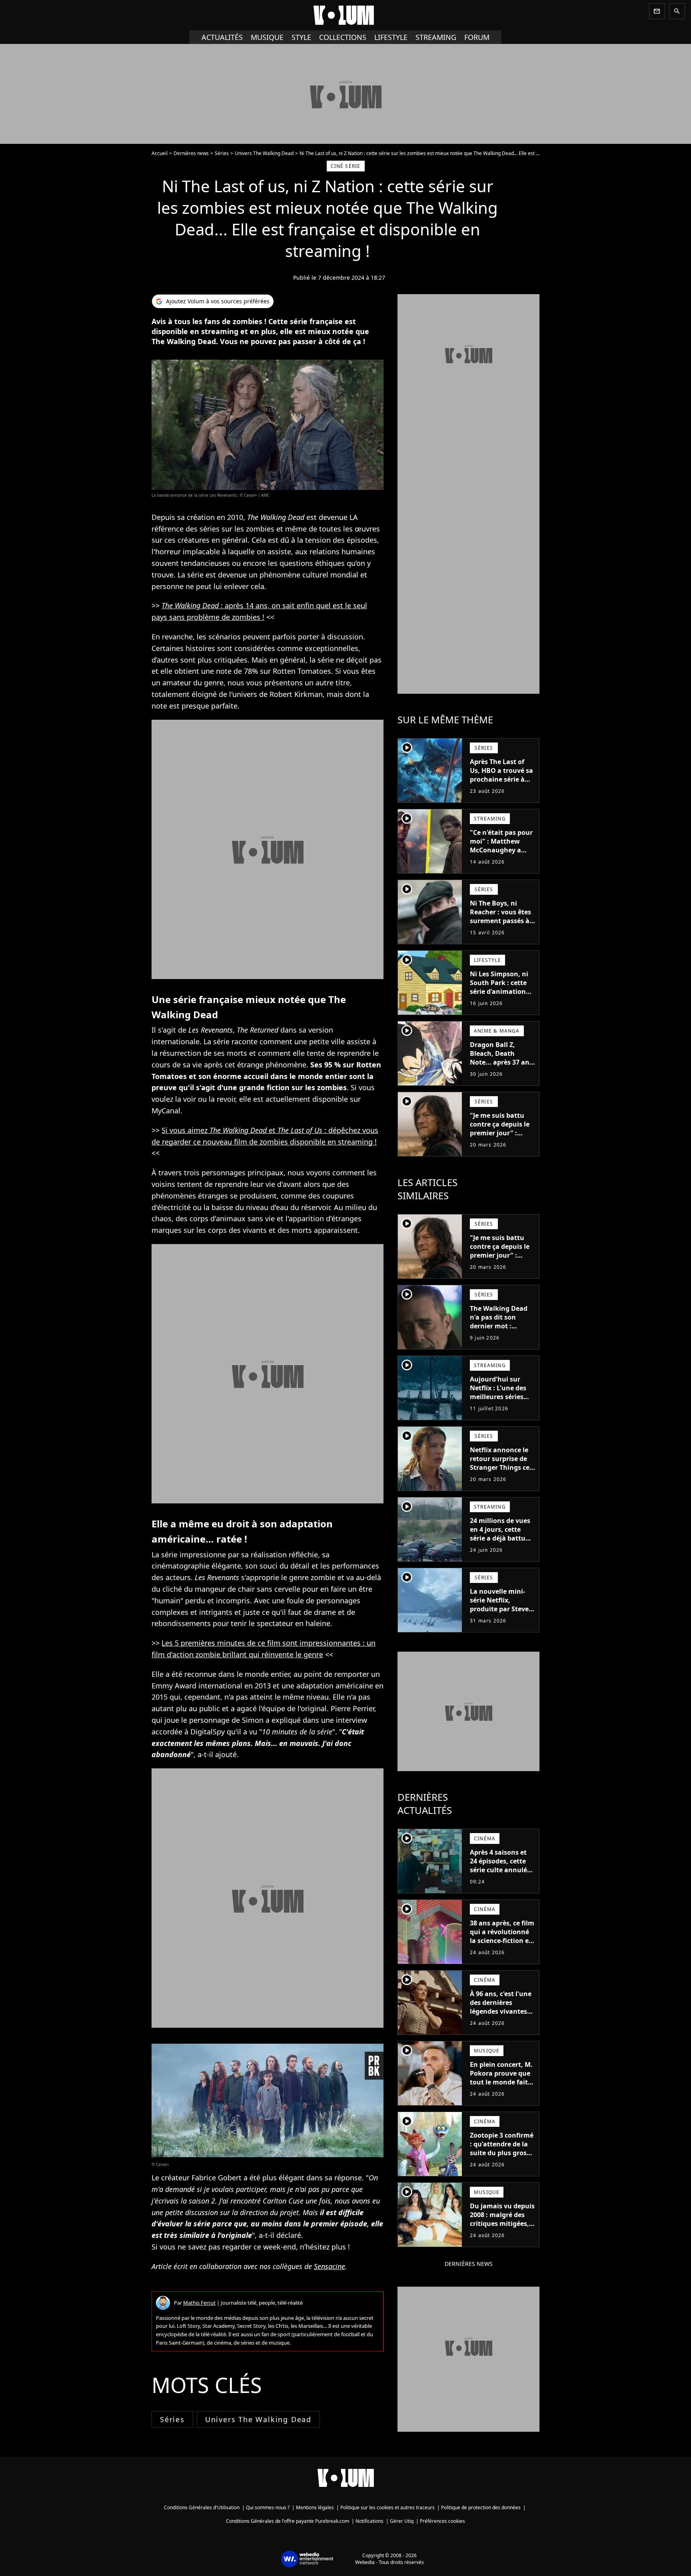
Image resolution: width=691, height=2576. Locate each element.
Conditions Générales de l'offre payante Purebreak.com (288, 2521)
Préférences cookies (442, 2521)
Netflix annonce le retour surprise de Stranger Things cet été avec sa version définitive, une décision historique (501, 1472)
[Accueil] (345, 15)
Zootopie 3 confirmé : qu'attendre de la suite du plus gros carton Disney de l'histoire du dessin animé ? (502, 2157)
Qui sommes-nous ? (268, 2507)
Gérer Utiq (402, 2521)
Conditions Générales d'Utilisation (202, 2507)
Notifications (369, 2521)
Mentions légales (315, 2507)
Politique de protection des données (481, 2507)
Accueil (160, 153)
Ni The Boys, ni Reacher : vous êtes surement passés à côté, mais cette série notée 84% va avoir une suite (500, 925)
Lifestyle (391, 37)
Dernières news (191, 153)
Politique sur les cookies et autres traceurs (387, 2507)
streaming (436, 37)
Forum (477, 37)
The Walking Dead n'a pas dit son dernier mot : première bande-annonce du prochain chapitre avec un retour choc (501, 1335)
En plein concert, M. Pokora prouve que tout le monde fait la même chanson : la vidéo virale (501, 2082)
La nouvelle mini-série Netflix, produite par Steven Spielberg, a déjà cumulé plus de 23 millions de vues (501, 1613)
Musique (267, 37)
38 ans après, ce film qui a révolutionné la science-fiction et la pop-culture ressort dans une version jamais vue (502, 1945)
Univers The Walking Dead (264, 153)
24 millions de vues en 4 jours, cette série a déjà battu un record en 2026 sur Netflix (500, 1538)
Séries (222, 153)
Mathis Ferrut (199, 2303)
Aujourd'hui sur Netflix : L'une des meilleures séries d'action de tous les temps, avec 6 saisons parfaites (500, 1401)
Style (301, 37)
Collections (343, 37)
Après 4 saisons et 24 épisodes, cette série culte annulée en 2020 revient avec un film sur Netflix (502, 1870)
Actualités (222, 37)
